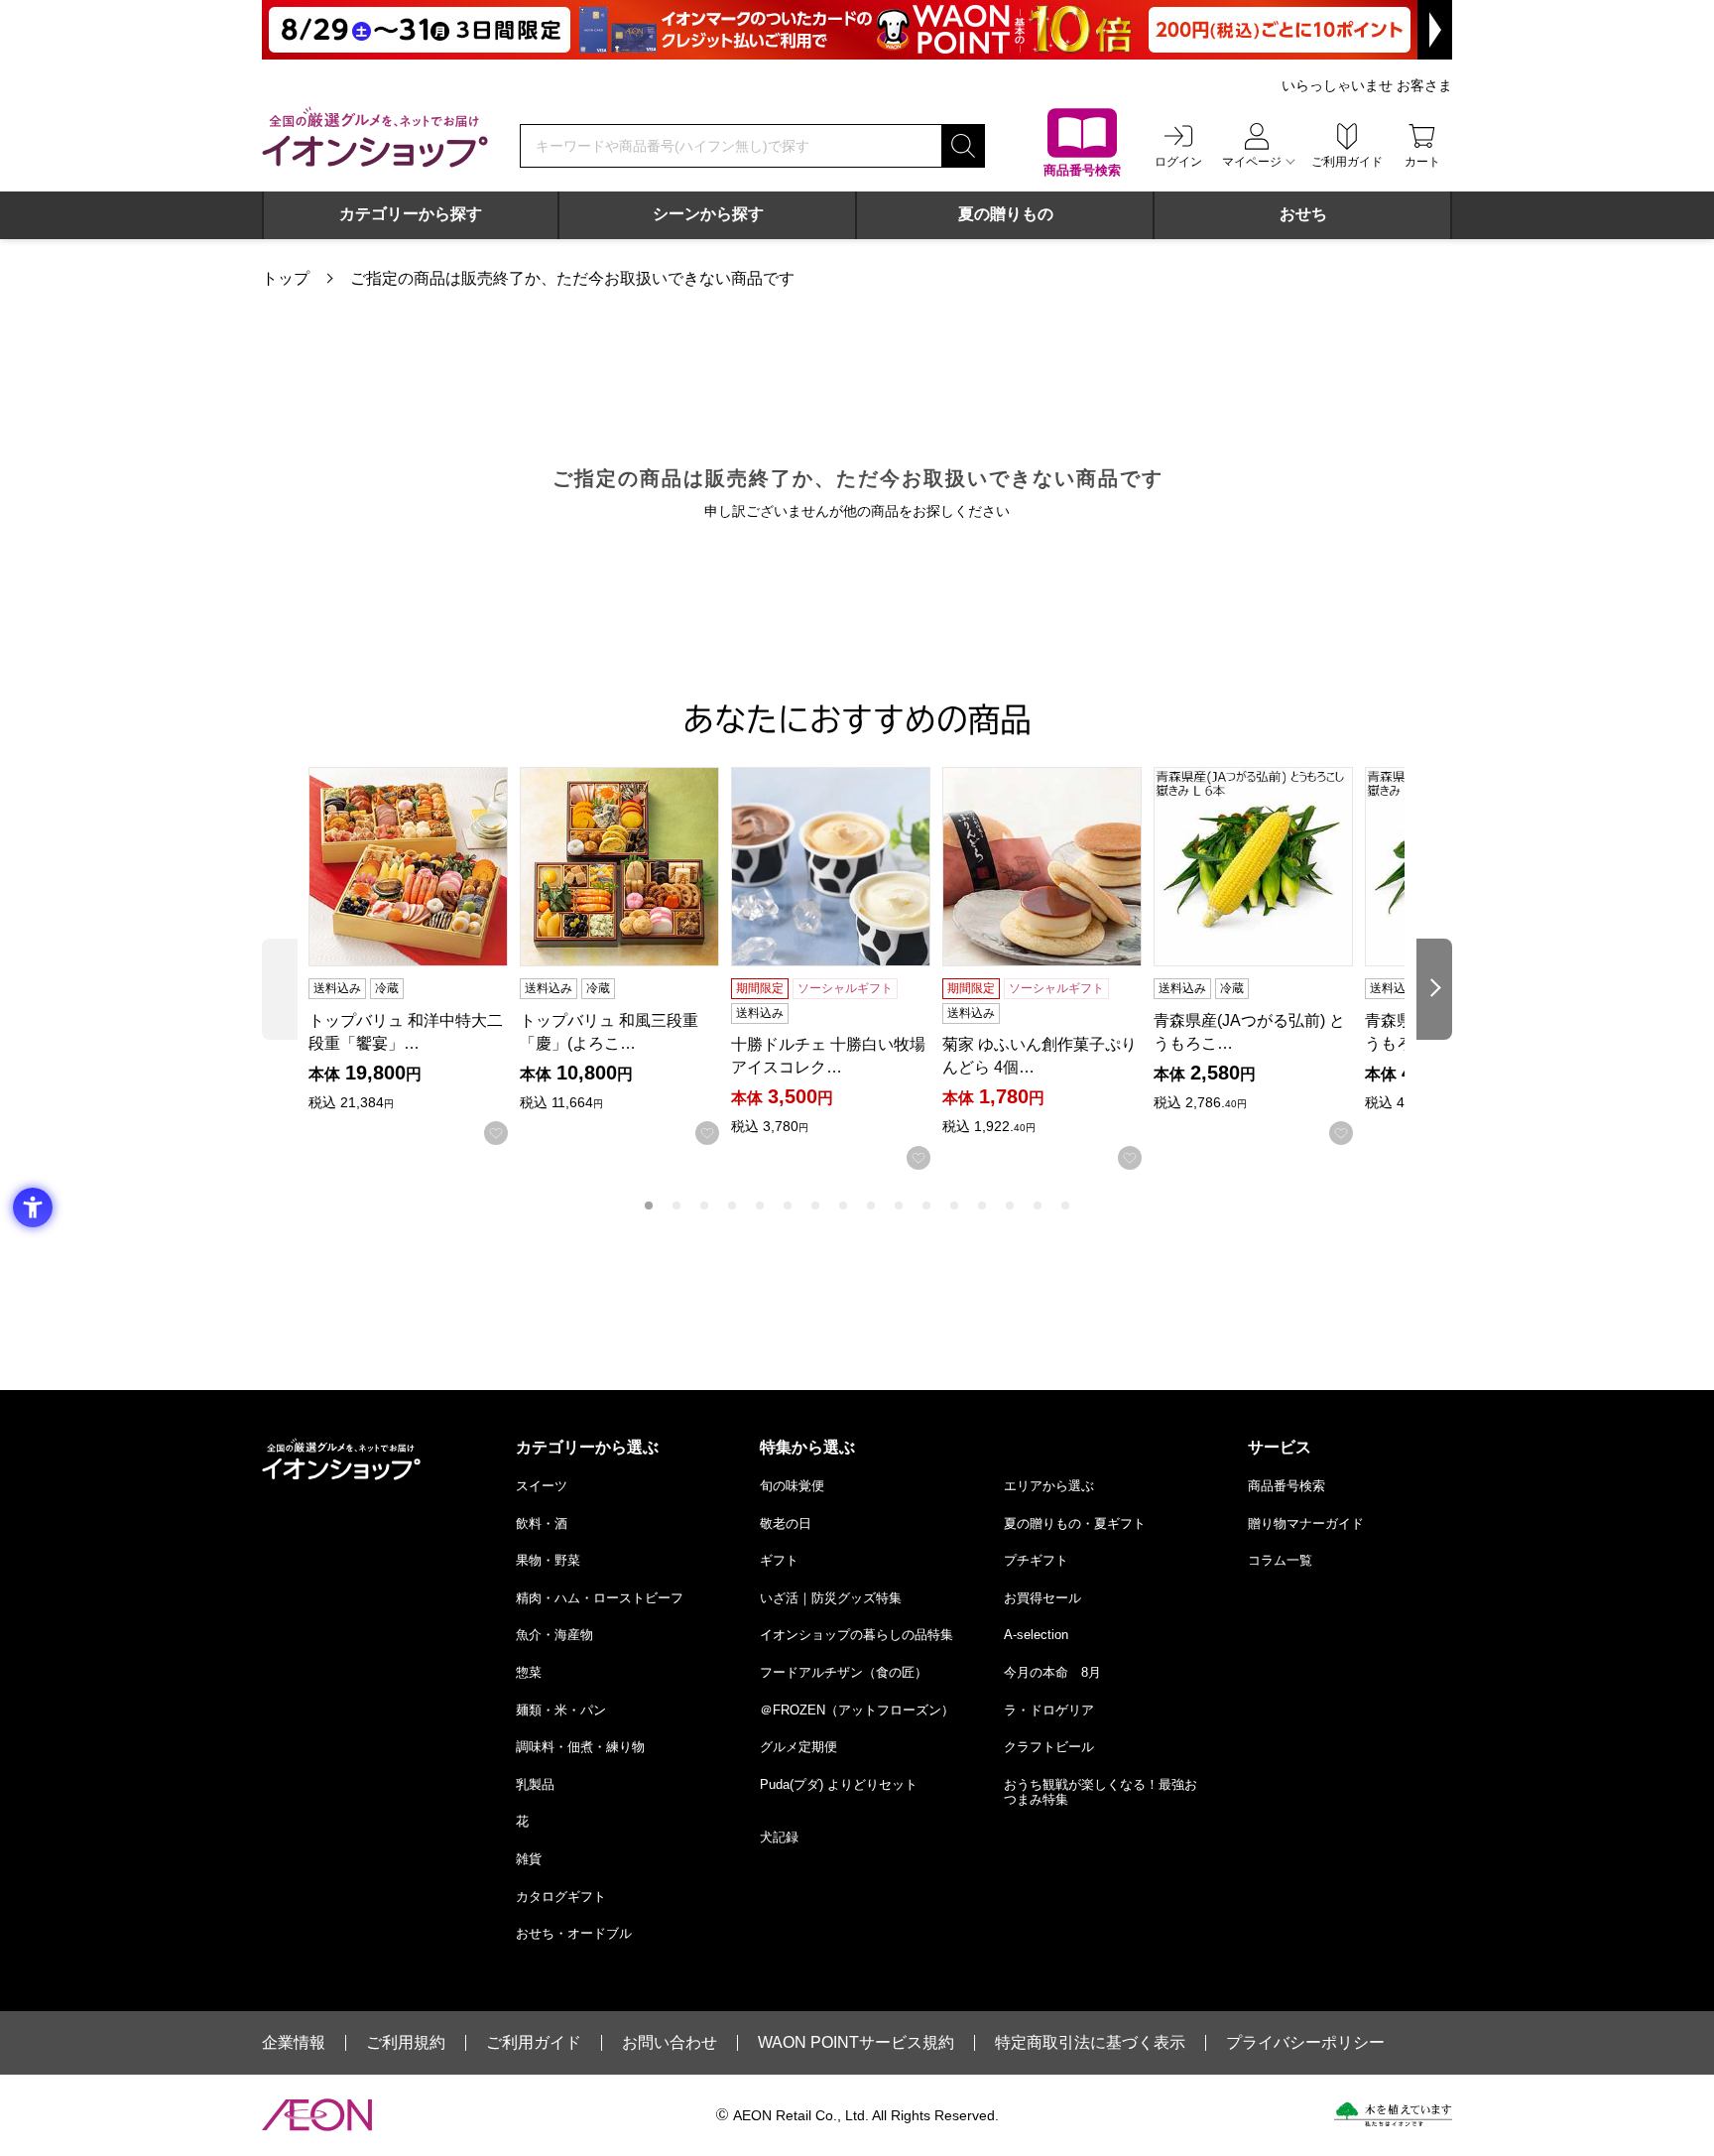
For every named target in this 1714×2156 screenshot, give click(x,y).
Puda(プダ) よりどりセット (839, 1784)
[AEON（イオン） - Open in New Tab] (317, 2115)
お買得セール (1042, 1598)
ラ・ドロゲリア (1049, 1710)
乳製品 (535, 1784)
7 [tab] (815, 1205)
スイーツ (542, 1486)
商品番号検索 (1286, 1486)
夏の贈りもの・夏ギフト (1075, 1523)
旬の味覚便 (792, 1486)
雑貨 (529, 1859)
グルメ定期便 (798, 1747)
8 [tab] (843, 1205)
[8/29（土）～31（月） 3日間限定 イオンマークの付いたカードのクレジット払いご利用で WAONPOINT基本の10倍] (857, 30)
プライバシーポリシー (1305, 2043)
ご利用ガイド (534, 2043)
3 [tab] (704, 1205)
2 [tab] (676, 1205)
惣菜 (529, 1672)
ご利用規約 (406, 2043)
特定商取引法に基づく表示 (1090, 2043)
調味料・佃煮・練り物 (580, 1747)
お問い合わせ (670, 2043)
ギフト (779, 1560)
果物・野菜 (548, 1560)
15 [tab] (1038, 1205)
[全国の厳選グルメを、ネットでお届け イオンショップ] (375, 137)
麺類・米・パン (561, 1710)
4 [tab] (732, 1205)
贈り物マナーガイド (1306, 1523)
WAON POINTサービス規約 (856, 2043)
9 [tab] (871, 1205)
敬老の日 (786, 1523)
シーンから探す (708, 214)
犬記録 (779, 1837)
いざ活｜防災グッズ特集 (831, 1598)
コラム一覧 (1280, 1560)
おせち (1303, 214)
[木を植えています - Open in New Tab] (1393, 2114)
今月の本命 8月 (1052, 1672)
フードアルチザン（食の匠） (844, 1672)
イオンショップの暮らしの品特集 (857, 1635)
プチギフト (1036, 1560)
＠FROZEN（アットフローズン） (857, 1710)
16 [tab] (1065, 1205)
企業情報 (294, 2043)
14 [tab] (1010, 1205)
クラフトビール (1049, 1747)
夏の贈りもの (1006, 214)
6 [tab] (788, 1205)
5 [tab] (760, 1205)
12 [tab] (954, 1205)
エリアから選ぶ (1049, 1486)
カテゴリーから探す (411, 214)
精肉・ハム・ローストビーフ (600, 1598)
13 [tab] (982, 1205)
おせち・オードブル (574, 1933)
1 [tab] (649, 1205)
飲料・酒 (542, 1523)
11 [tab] (926, 1205)
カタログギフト (561, 1897)
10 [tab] (899, 1205)
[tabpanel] (414, 956)
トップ (286, 278)
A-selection (1036, 1635)
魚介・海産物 (554, 1635)
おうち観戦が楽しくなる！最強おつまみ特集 (1101, 1792)
